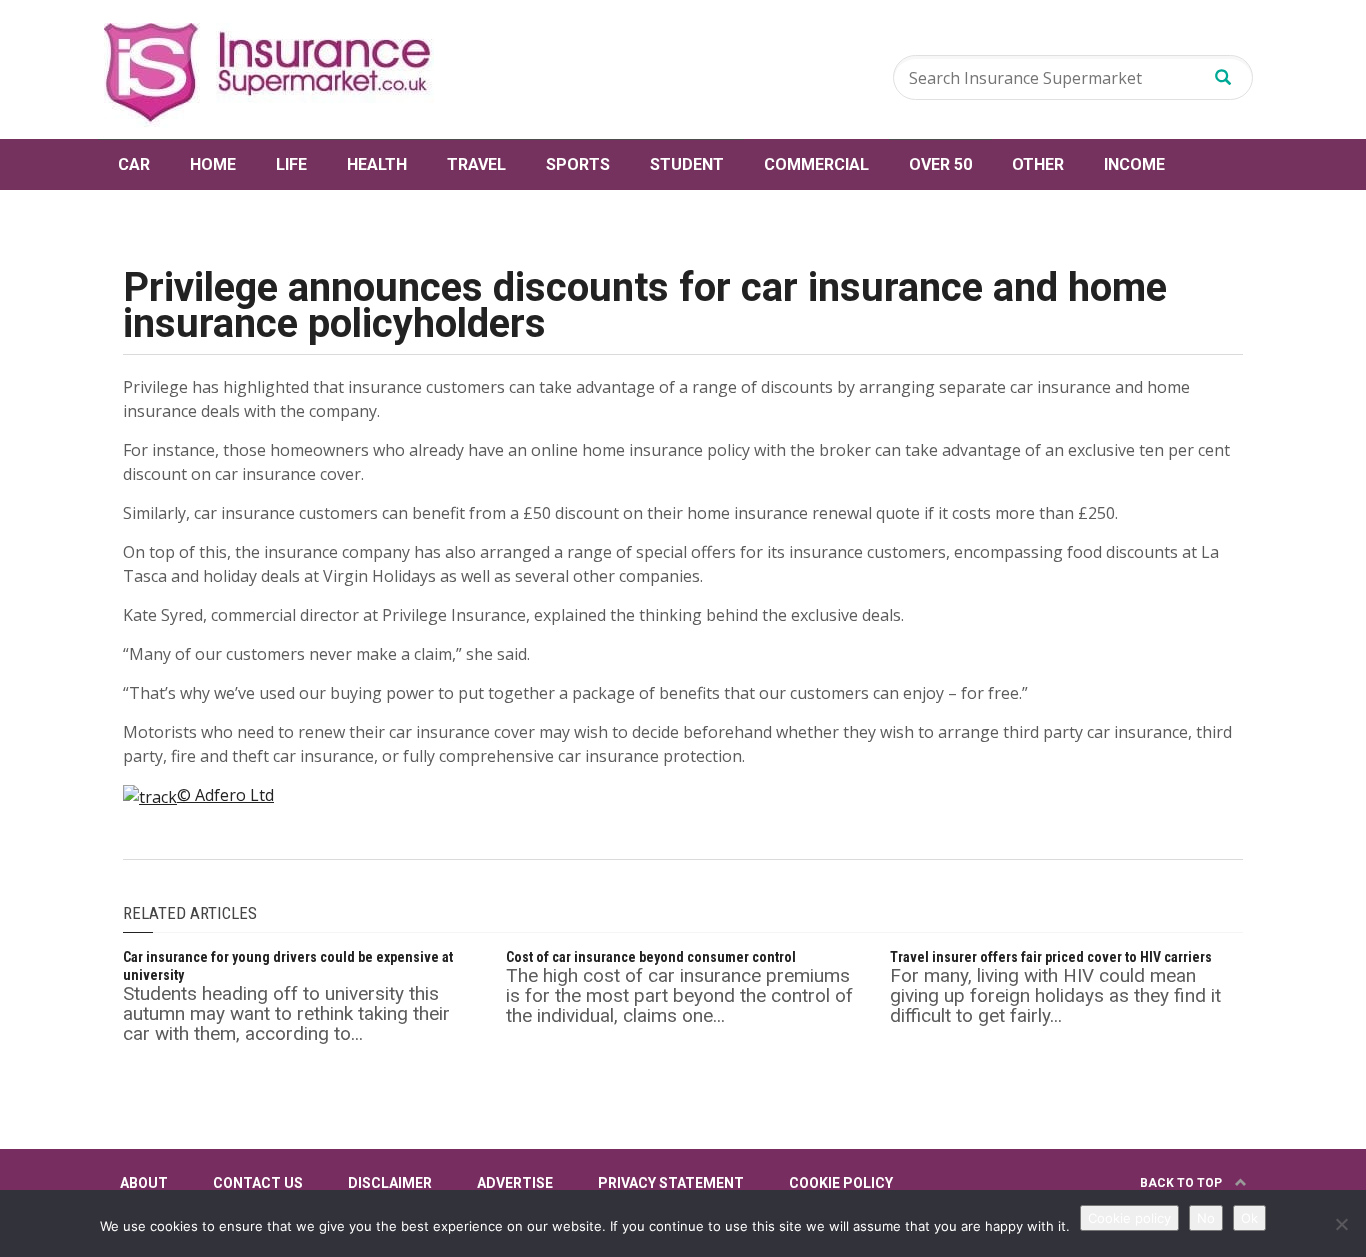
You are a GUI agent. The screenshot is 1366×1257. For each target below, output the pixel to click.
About (144, 1183)
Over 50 (940, 164)
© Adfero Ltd (225, 795)
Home (213, 164)
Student (687, 164)
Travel (476, 164)
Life (291, 164)
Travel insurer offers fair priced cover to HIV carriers (1051, 957)
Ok (1249, 1218)
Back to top (1182, 1183)
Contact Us (258, 1183)
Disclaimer (390, 1183)
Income (1134, 164)
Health (377, 164)
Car (134, 164)
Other (1038, 164)
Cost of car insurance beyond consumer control (651, 957)
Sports (578, 164)
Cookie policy (1129, 1218)
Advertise (515, 1183)
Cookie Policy (841, 1183)
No (1206, 1218)
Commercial (816, 164)
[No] (1341, 1224)
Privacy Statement (671, 1183)
